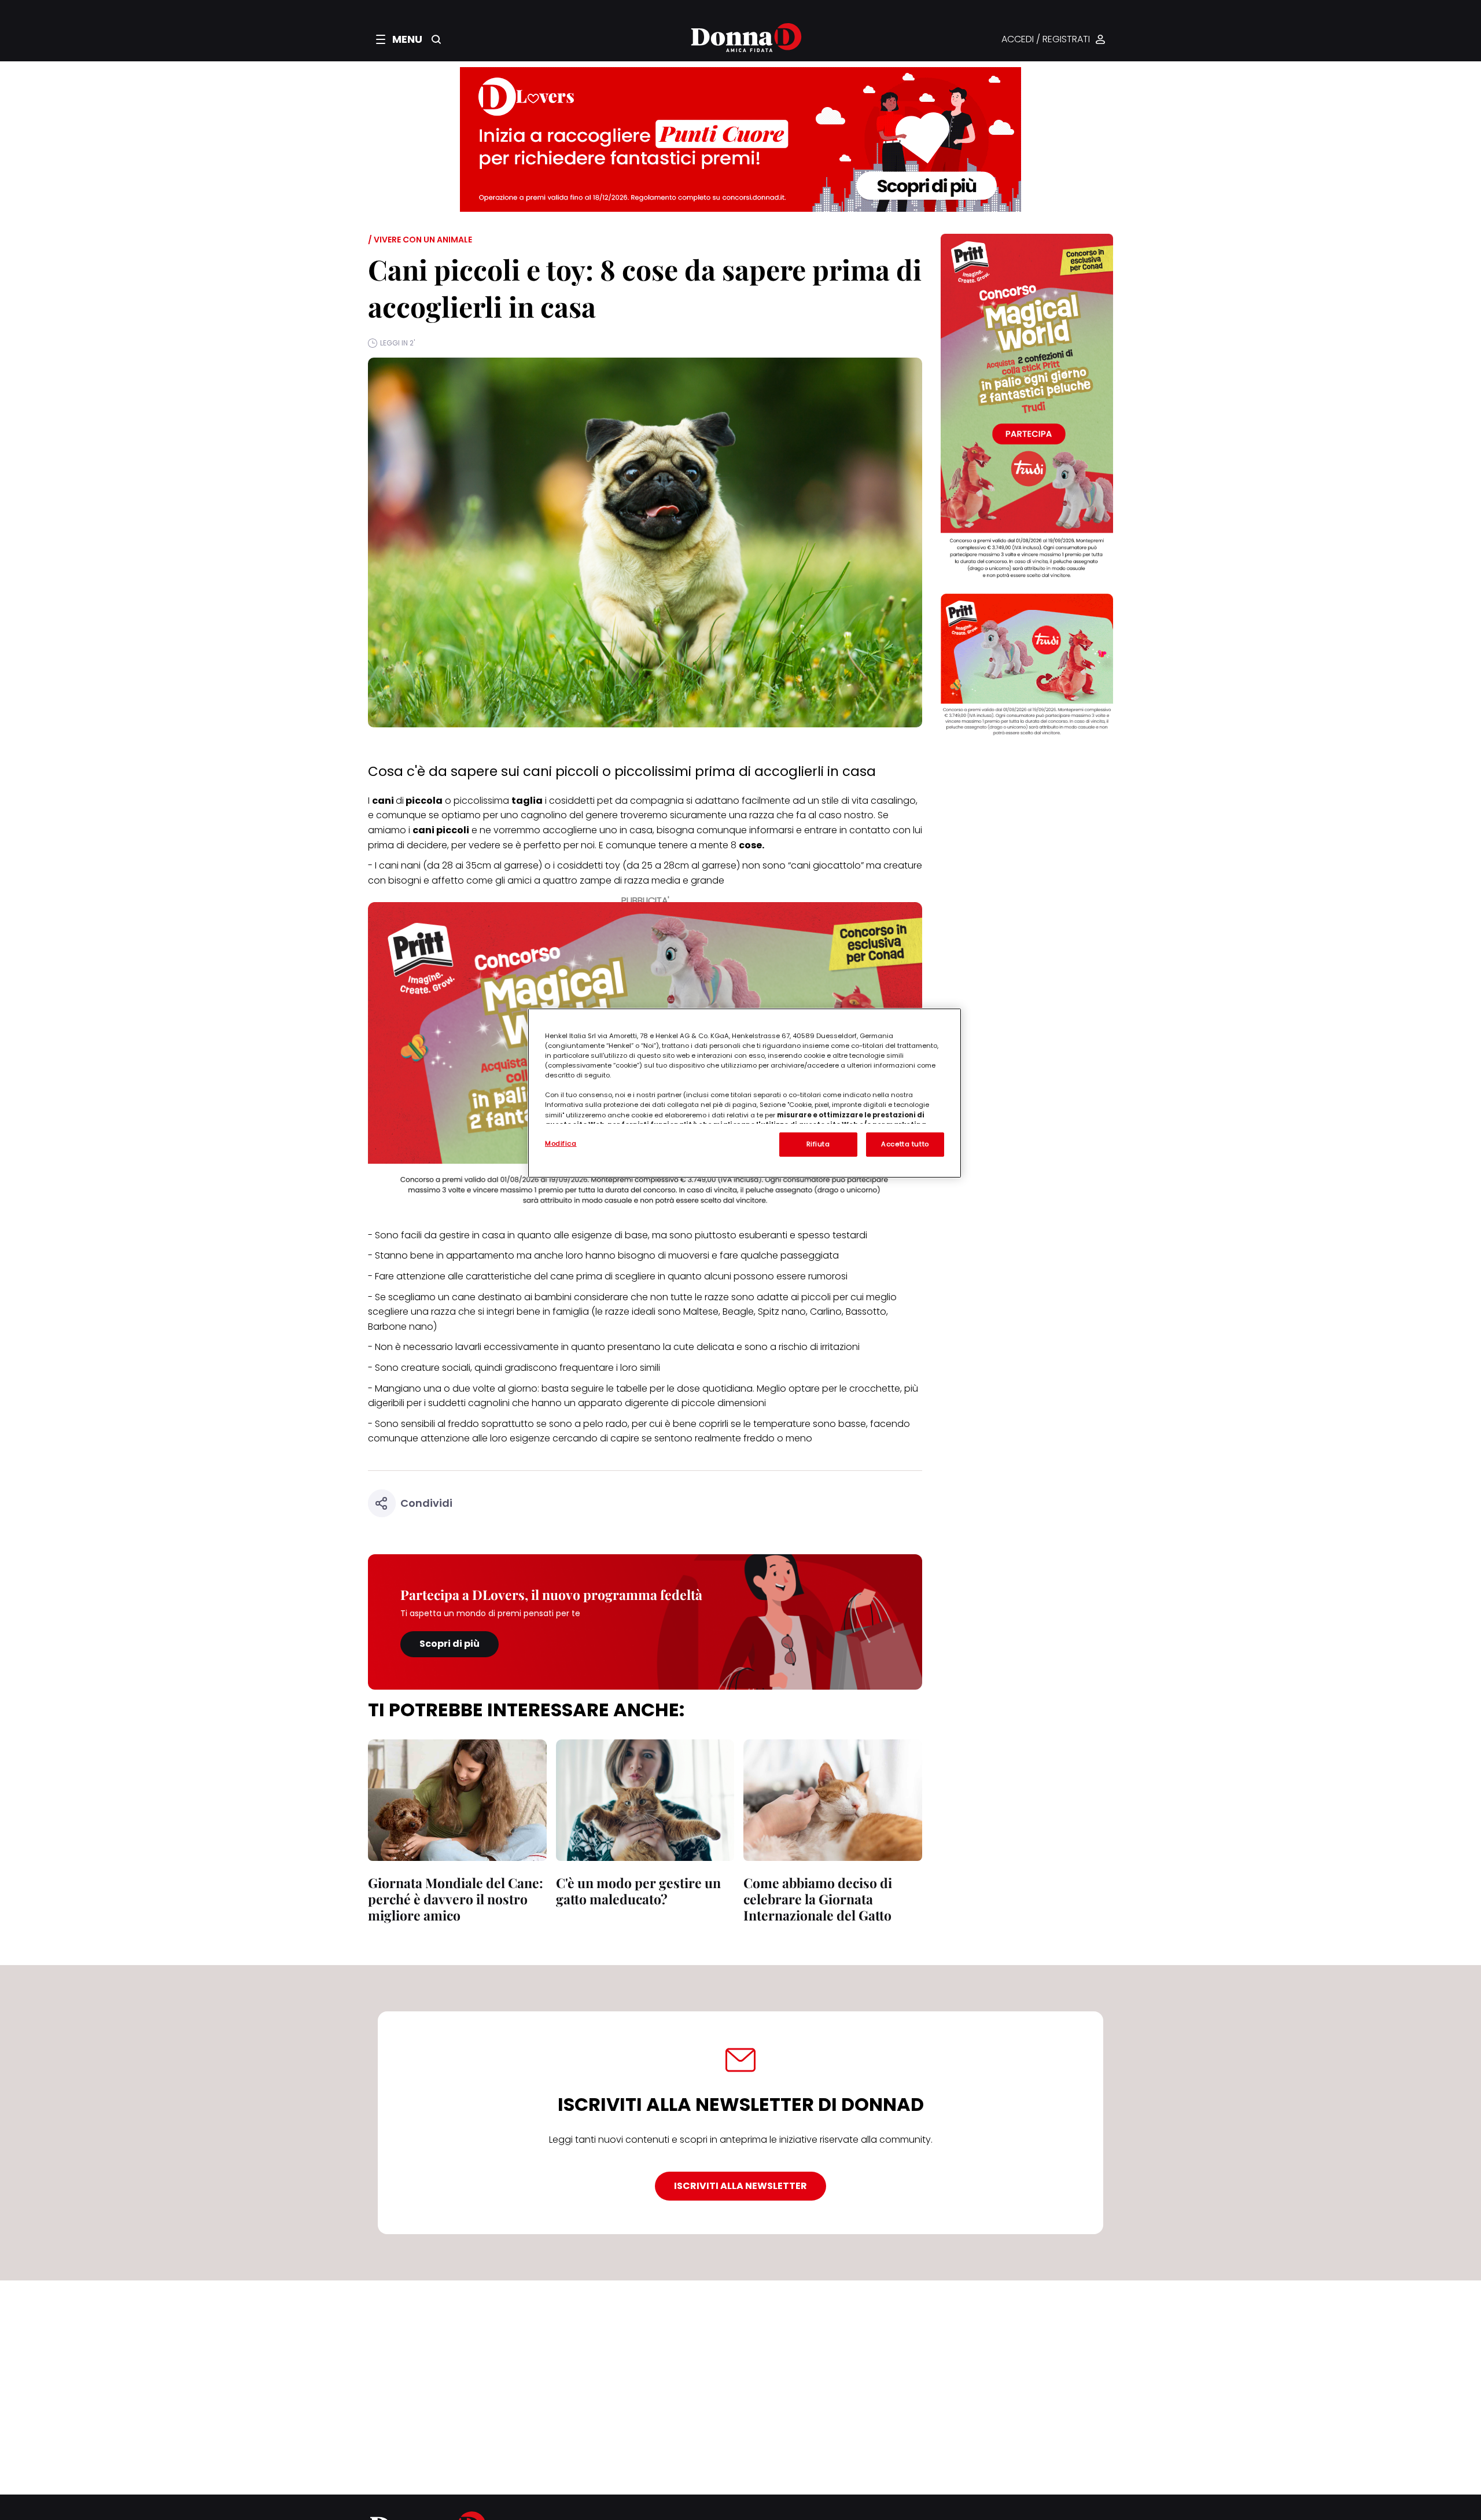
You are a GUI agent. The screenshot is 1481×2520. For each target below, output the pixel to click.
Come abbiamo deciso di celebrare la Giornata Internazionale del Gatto (818, 1899)
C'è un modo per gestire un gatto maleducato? (638, 1891)
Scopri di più (450, 1644)
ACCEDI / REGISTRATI (1046, 40)
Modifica (561, 1143)
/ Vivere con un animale (420, 240)
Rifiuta (818, 1144)
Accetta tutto (905, 1144)
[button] (399, 39)
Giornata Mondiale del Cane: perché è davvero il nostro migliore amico (456, 1899)
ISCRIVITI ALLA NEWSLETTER (740, 2186)
